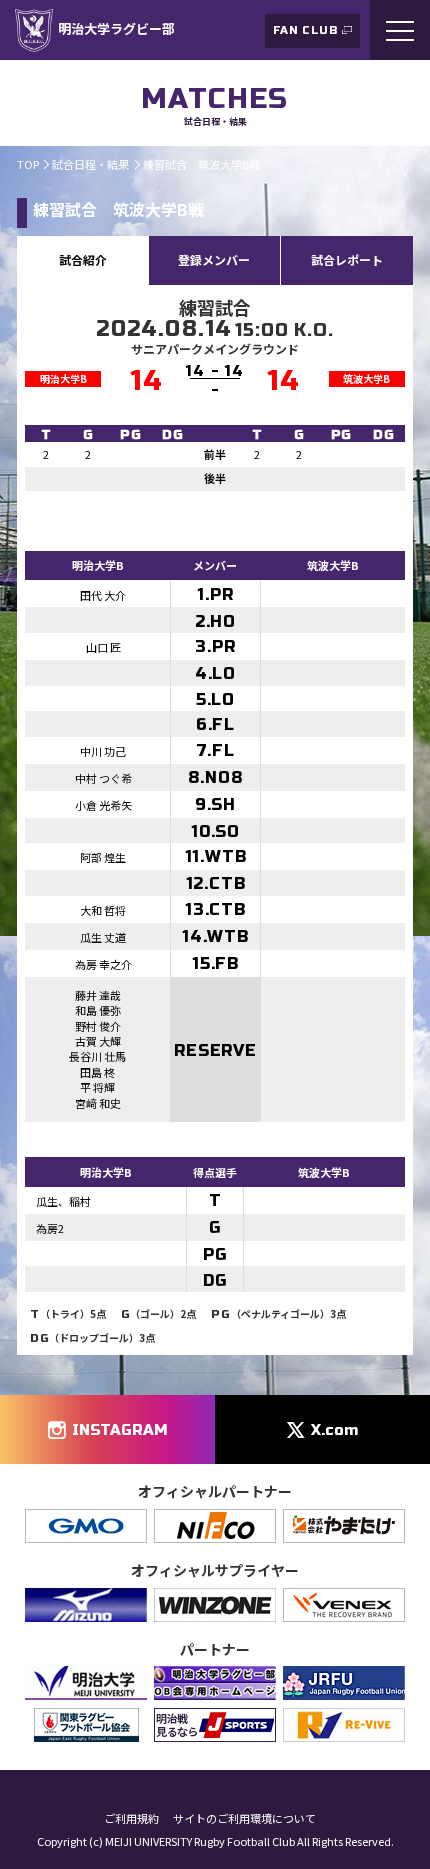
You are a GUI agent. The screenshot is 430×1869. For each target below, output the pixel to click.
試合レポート (347, 259)
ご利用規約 (131, 1818)
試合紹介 (83, 259)
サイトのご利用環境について (244, 1818)
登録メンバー (214, 259)
